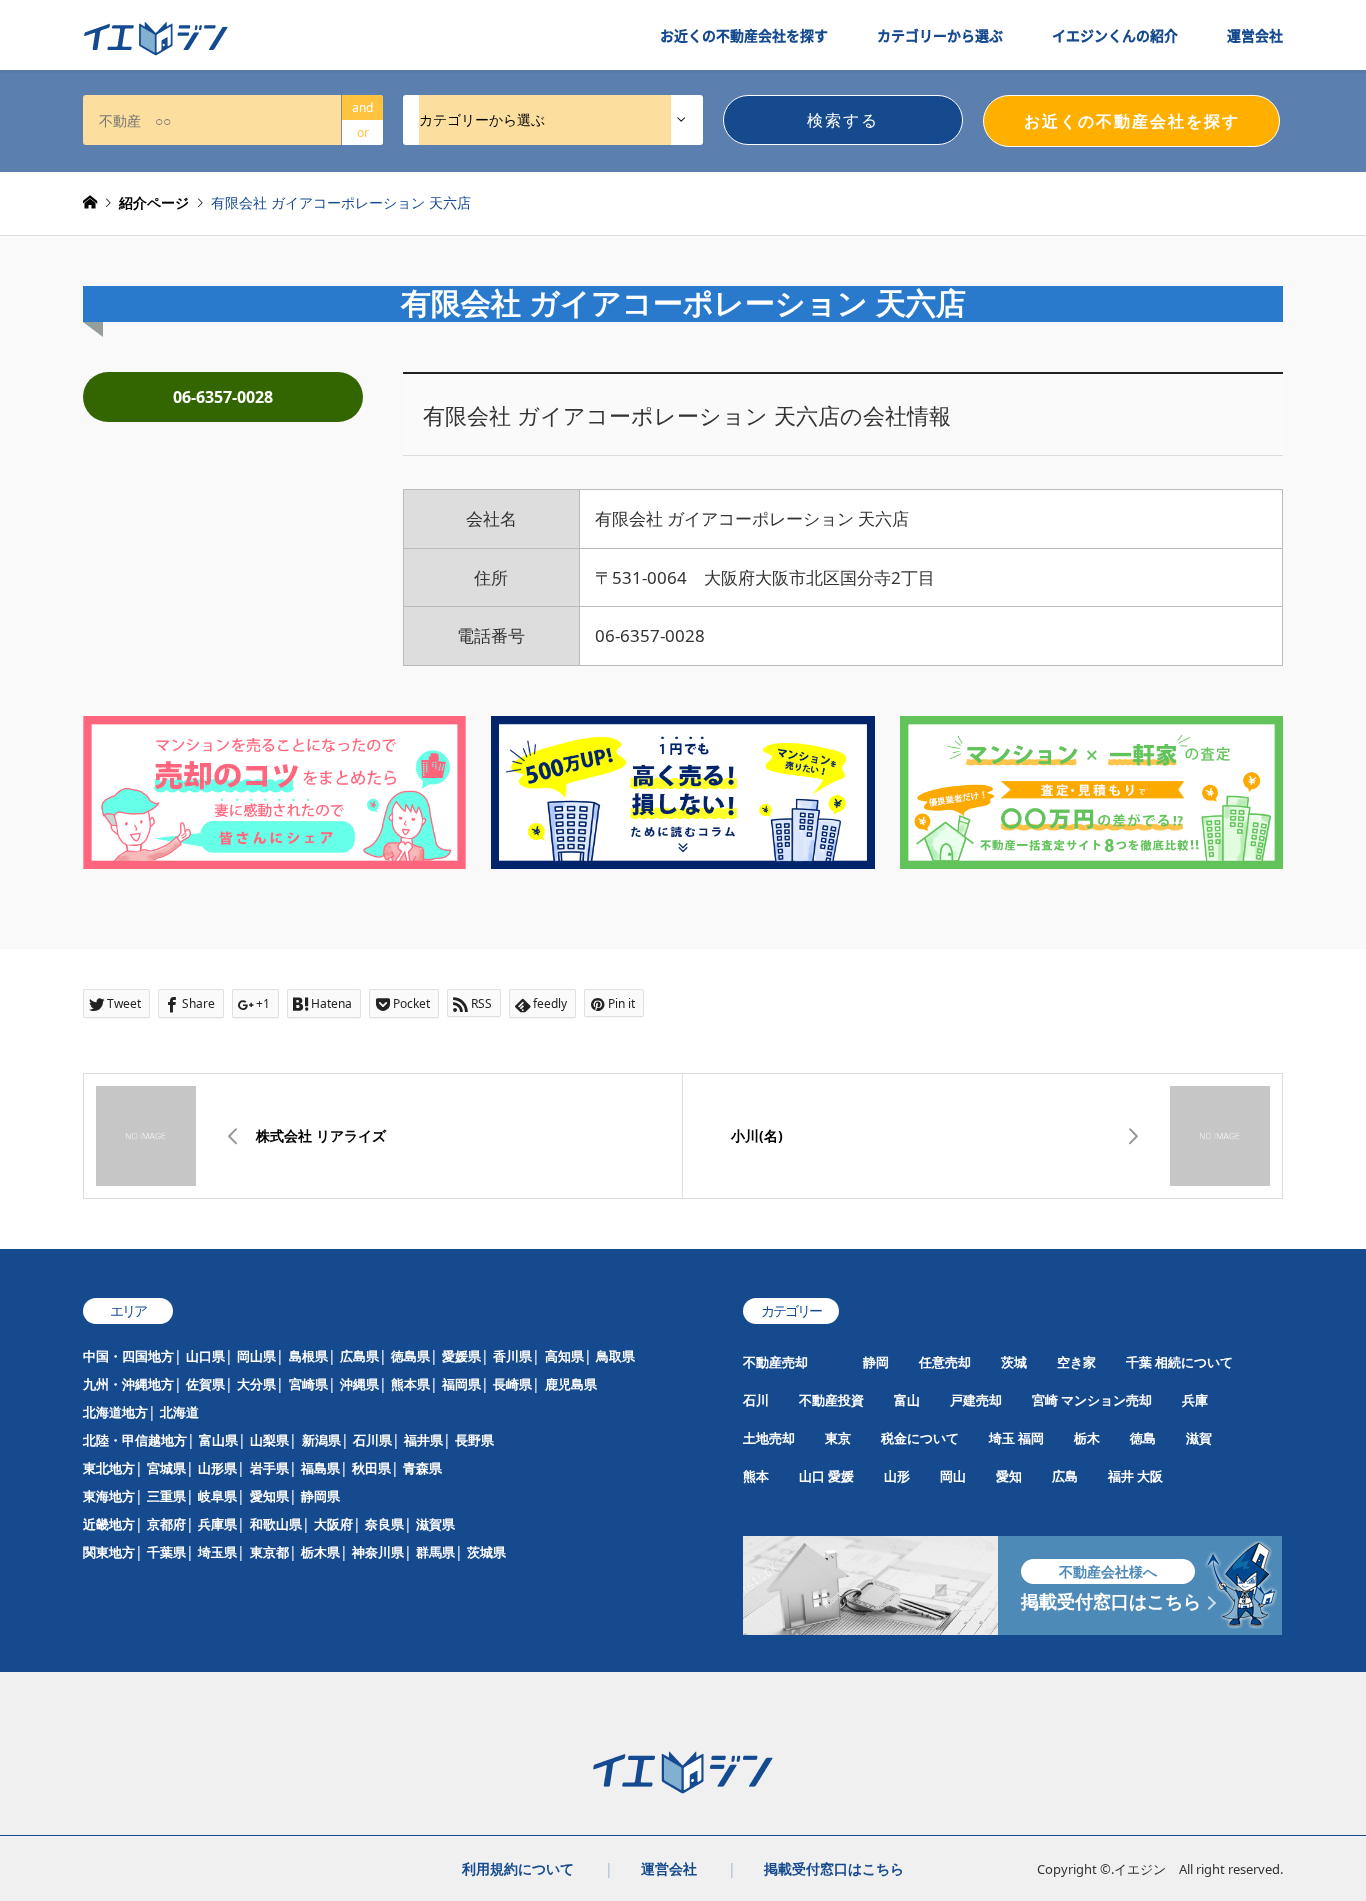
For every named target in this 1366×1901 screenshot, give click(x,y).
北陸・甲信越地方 (135, 1440)
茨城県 (486, 1552)
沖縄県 (359, 1384)
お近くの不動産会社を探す (744, 35)
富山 (907, 1400)
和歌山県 (276, 1524)
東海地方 (109, 1496)
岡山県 (256, 1356)
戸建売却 (976, 1400)
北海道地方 (115, 1412)
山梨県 (269, 1440)
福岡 (1031, 1438)
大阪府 (333, 1524)
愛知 (1009, 1476)
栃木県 (320, 1552)
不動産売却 (775, 1362)
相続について (1194, 1362)
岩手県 (269, 1468)
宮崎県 (308, 1384)
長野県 (474, 1440)
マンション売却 (1106, 1400)
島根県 (308, 1356)
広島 (1065, 1476)
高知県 (564, 1356)
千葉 (1139, 1362)
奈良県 (384, 1524)
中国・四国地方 (128, 1356)
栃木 (1087, 1438)
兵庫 (1195, 1400)
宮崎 (1045, 1400)
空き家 (1076, 1362)
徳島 (1143, 1438)
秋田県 (371, 1468)
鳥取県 (615, 1356)
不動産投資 (831, 1400)
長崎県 (512, 1384)
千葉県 (166, 1552)
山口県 (205, 1356)
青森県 (422, 1468)
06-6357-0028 (223, 397)
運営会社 (1255, 35)
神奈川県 (378, 1552)
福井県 (423, 1440)
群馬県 (435, 1552)
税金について (920, 1438)
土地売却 (769, 1438)
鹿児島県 (571, 1384)
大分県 (256, 1384)
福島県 (320, 1468)
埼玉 (1002, 1438)
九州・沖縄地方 (128, 1384)
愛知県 (269, 1496)
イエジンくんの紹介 (1115, 35)
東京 (838, 1438)
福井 (1121, 1476)
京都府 (166, 1524)
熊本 (756, 1476)
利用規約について (518, 1868)
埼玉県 (217, 1552)
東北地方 (109, 1468)
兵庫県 (217, 1524)
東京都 (269, 1552)
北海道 (179, 1412)
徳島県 (410, 1356)
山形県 (217, 1468)
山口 (812, 1476)
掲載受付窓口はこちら (834, 1868)
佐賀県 (205, 1384)
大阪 (1150, 1476)
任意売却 (945, 1362)
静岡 (876, 1362)
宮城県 (166, 1468)
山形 (897, 1476)
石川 (756, 1400)
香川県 (512, 1356)
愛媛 (841, 1476)
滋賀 (1199, 1438)
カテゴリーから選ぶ (940, 35)
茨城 (1014, 1362)
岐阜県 (217, 1496)
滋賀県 (435, 1524)
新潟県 (321, 1440)
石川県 (372, 1440)
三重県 (166, 1496)
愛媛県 (461, 1356)
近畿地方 (109, 1524)
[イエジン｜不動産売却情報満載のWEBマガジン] (156, 39)
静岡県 (320, 1496)
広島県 (359, 1356)
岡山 (953, 1476)
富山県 (218, 1440)
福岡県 (461, 1384)
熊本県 (410, 1384)
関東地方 (109, 1552)
